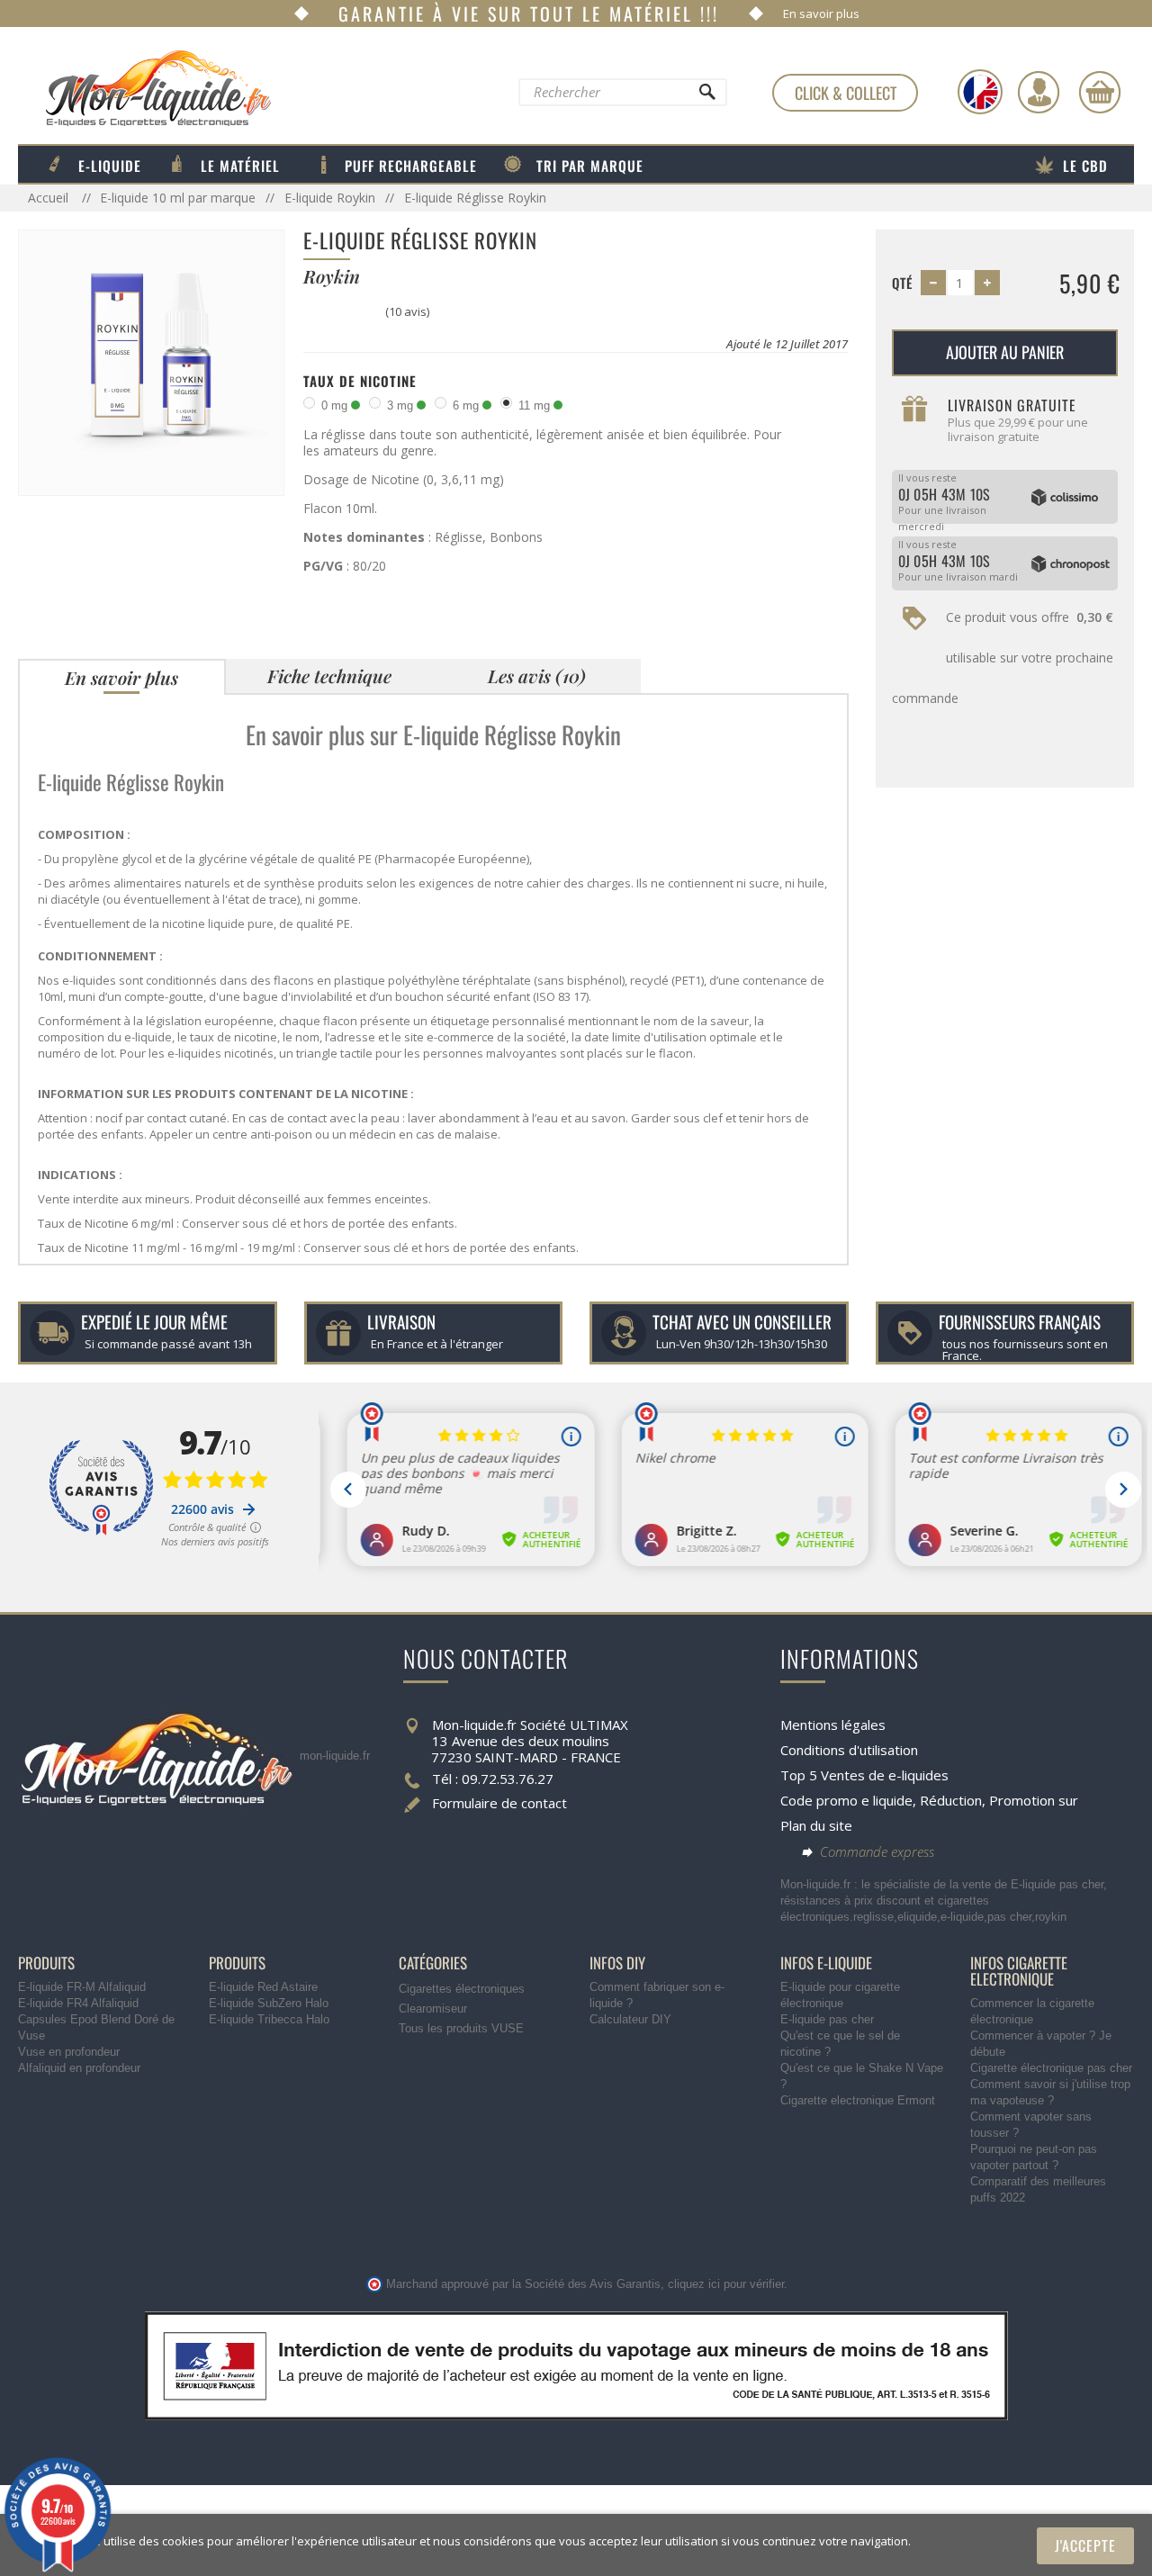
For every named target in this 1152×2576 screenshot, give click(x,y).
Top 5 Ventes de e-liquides (864, 1775)
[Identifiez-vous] (1039, 92)
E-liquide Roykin (330, 198)
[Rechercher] (706, 96)
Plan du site (816, 1825)
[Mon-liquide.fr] (144, 87)
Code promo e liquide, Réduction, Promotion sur (929, 1800)
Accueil (50, 198)
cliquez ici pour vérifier (726, 2284)
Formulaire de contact (499, 1803)
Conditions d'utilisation (849, 1750)
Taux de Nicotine (360, 381)
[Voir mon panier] (1100, 92)
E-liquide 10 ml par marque (178, 198)
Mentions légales (833, 1725)
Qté (902, 283)
